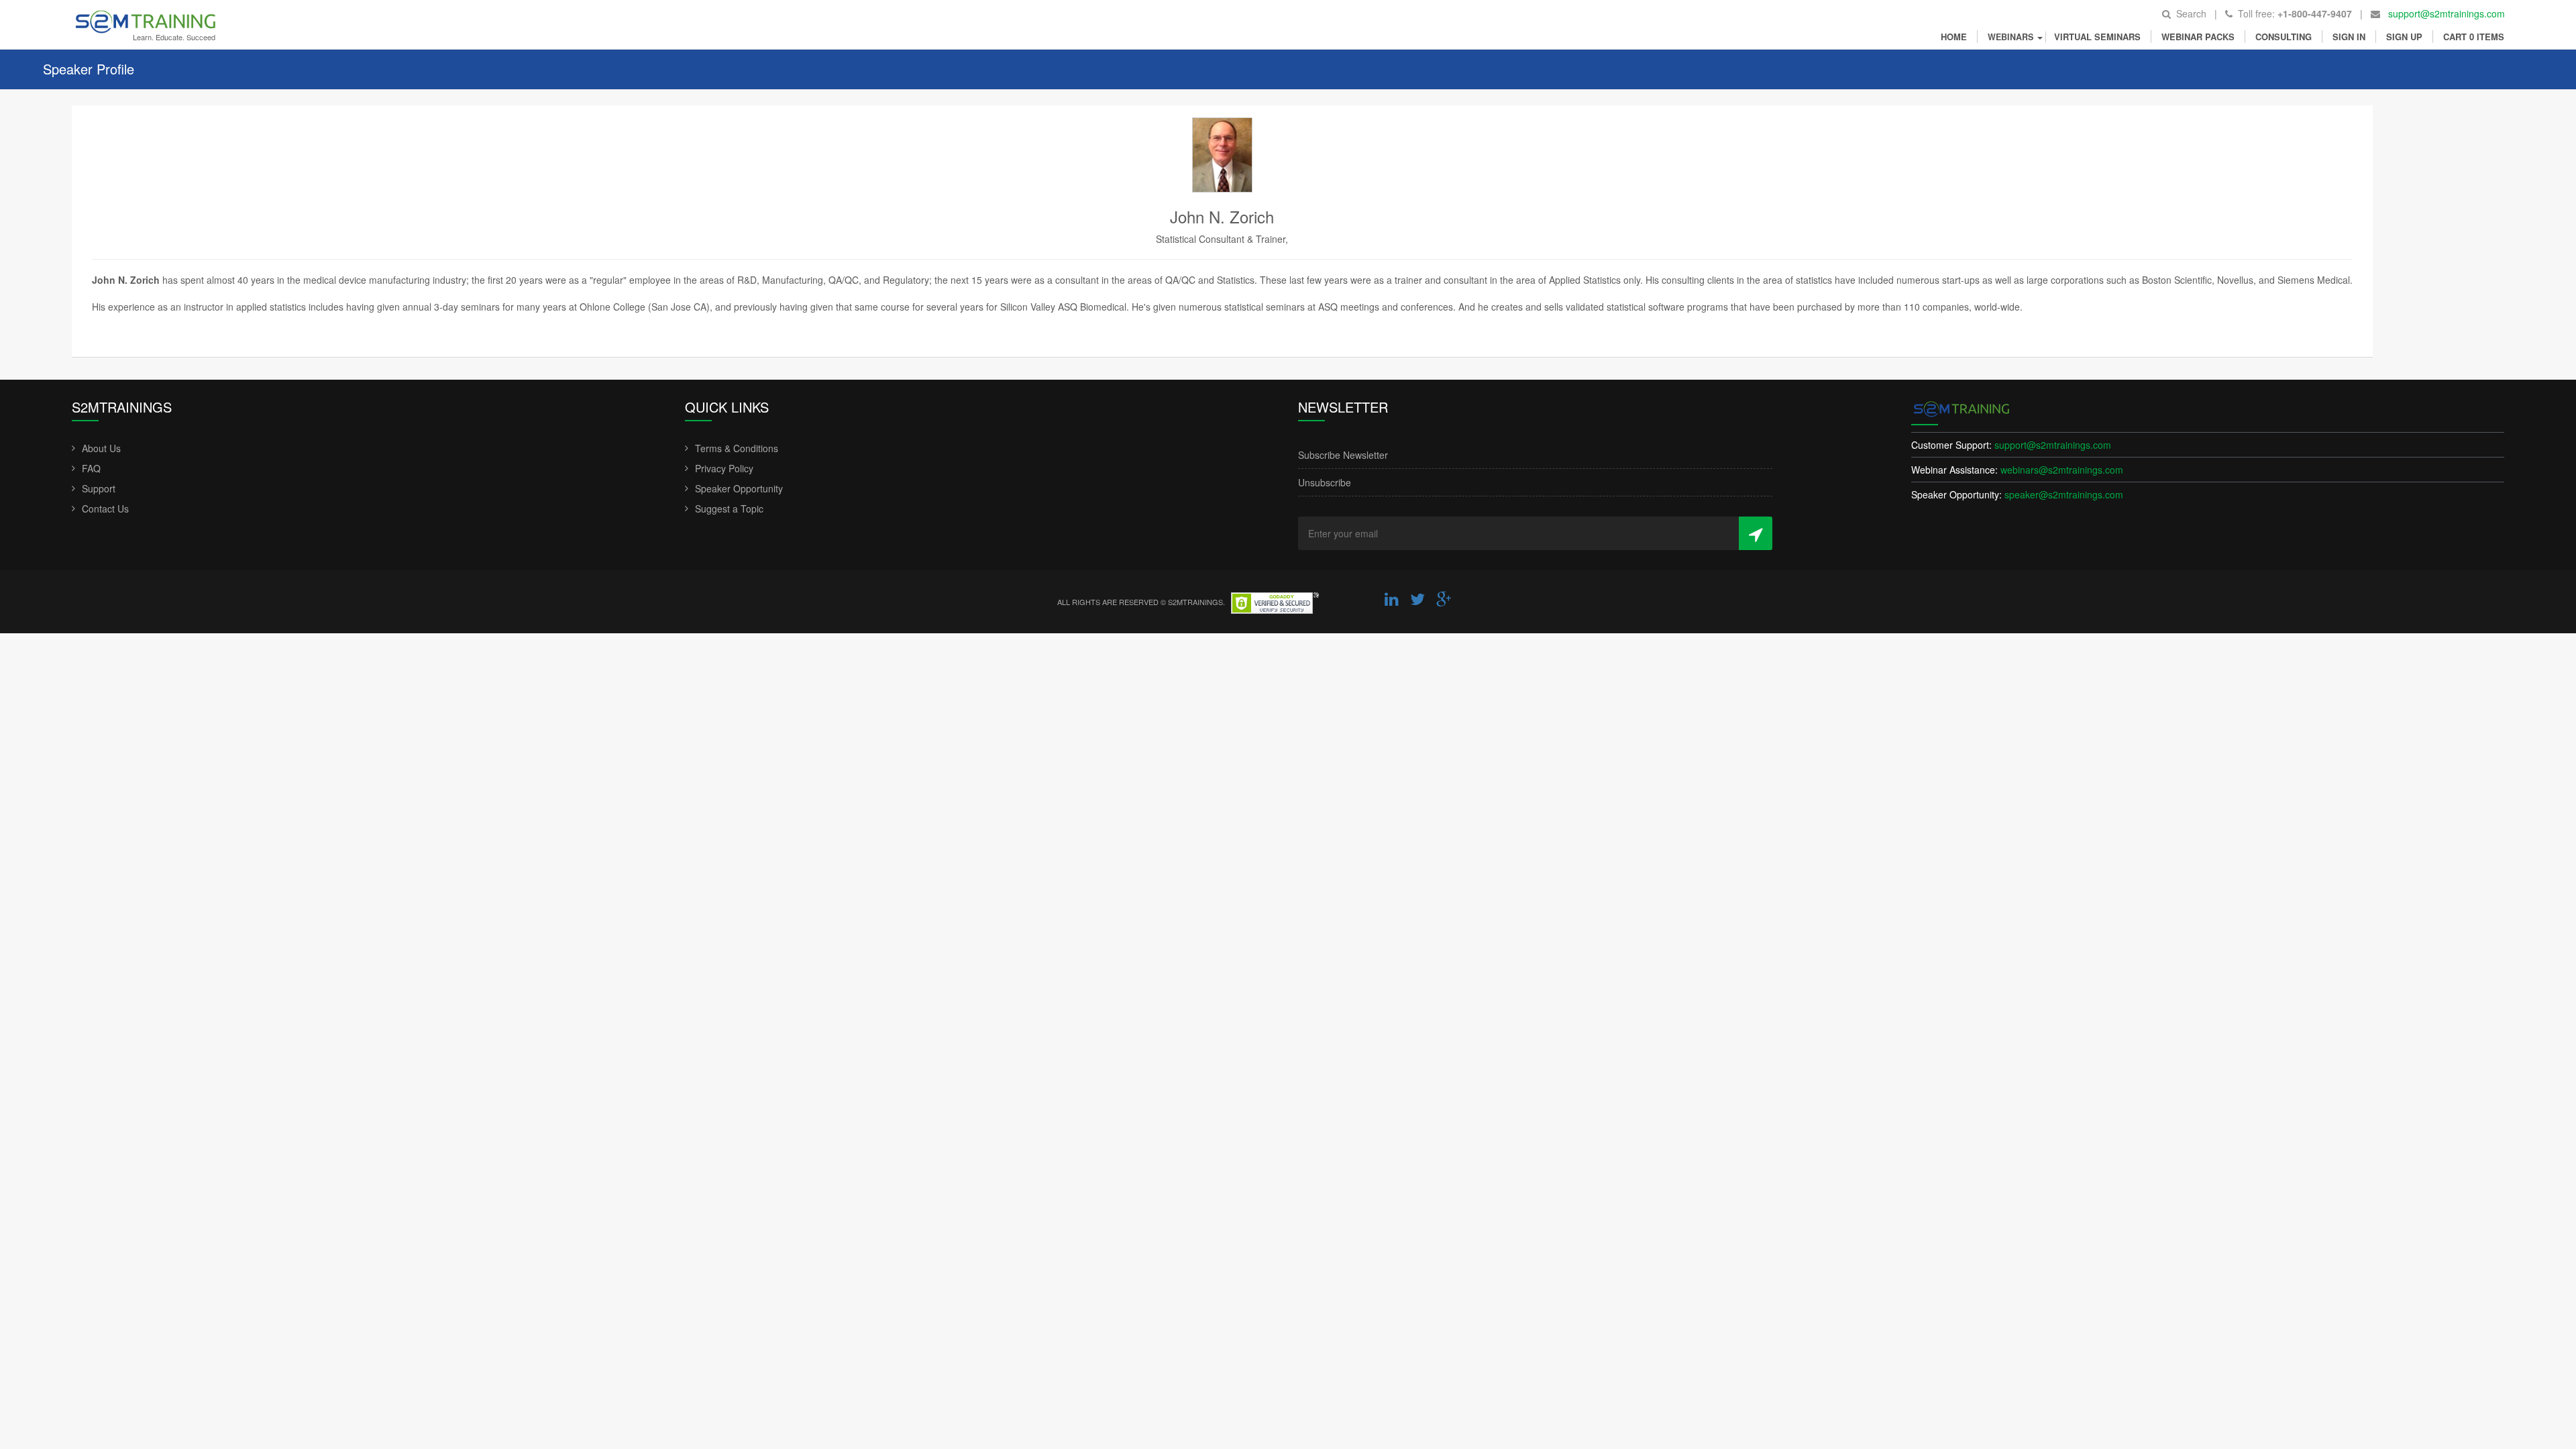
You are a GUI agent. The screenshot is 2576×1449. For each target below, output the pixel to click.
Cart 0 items (2474, 37)
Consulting (2284, 37)
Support (99, 488)
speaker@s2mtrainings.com (2064, 494)
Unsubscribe (1325, 482)
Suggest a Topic (729, 508)
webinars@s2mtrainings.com (2062, 470)
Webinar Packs (2198, 37)
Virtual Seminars (2097, 37)
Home (1954, 37)
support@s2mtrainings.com (2447, 13)
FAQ (91, 468)
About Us (101, 448)
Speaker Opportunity (739, 488)
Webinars (2012, 37)
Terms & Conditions (737, 448)
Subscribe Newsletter (1343, 455)
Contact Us (105, 508)
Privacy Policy (724, 468)
